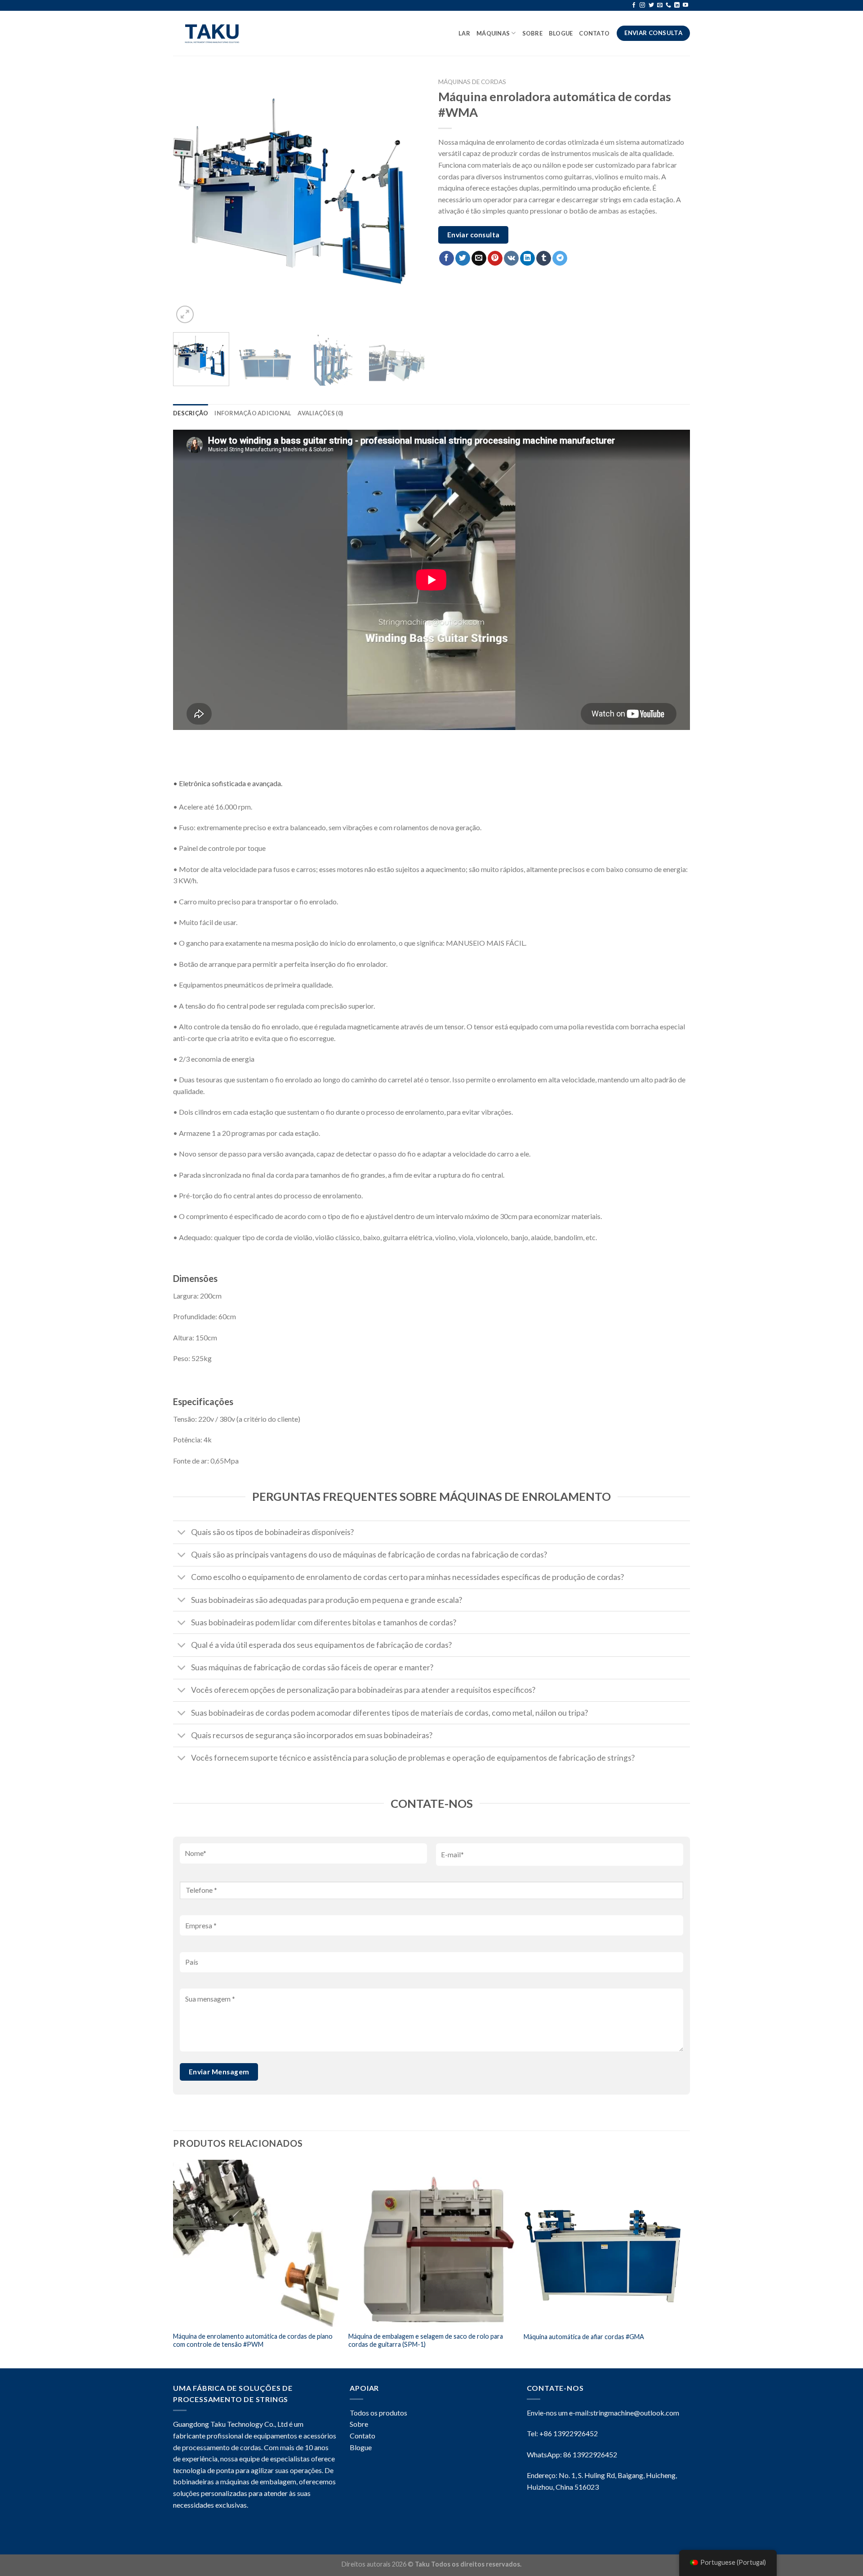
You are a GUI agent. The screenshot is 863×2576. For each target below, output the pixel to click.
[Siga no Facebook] (634, 5)
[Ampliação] (185, 314)
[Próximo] (409, 200)
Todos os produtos (378, 2413)
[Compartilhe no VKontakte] (511, 258)
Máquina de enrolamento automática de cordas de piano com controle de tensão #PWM (253, 2340)
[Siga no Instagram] (642, 5)
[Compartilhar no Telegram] (560, 258)
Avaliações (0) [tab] (320, 413)
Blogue (361, 2447)
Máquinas (493, 33)
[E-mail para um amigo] (479, 258)
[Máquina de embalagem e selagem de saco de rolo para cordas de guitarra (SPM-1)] (431, 2243)
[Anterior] (189, 200)
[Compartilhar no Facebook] (447, 258)
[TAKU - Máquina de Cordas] (215, 33)
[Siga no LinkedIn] (677, 5)
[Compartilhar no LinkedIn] (527, 258)
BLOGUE (561, 33)
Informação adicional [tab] (253, 413)
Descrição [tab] (191, 413)
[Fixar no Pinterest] (495, 258)
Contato (595, 33)
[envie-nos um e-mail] (660, 5)
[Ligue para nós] (668, 5)
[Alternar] (182, 1533)
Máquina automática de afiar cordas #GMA (584, 2337)
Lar (464, 33)
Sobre (532, 33)
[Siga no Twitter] (651, 5)
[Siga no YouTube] (685, 5)
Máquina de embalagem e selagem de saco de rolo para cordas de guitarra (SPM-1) (426, 2340)
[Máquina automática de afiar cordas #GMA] (607, 2243)
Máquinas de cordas (472, 82)
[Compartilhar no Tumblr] (544, 258)
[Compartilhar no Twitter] (463, 258)
